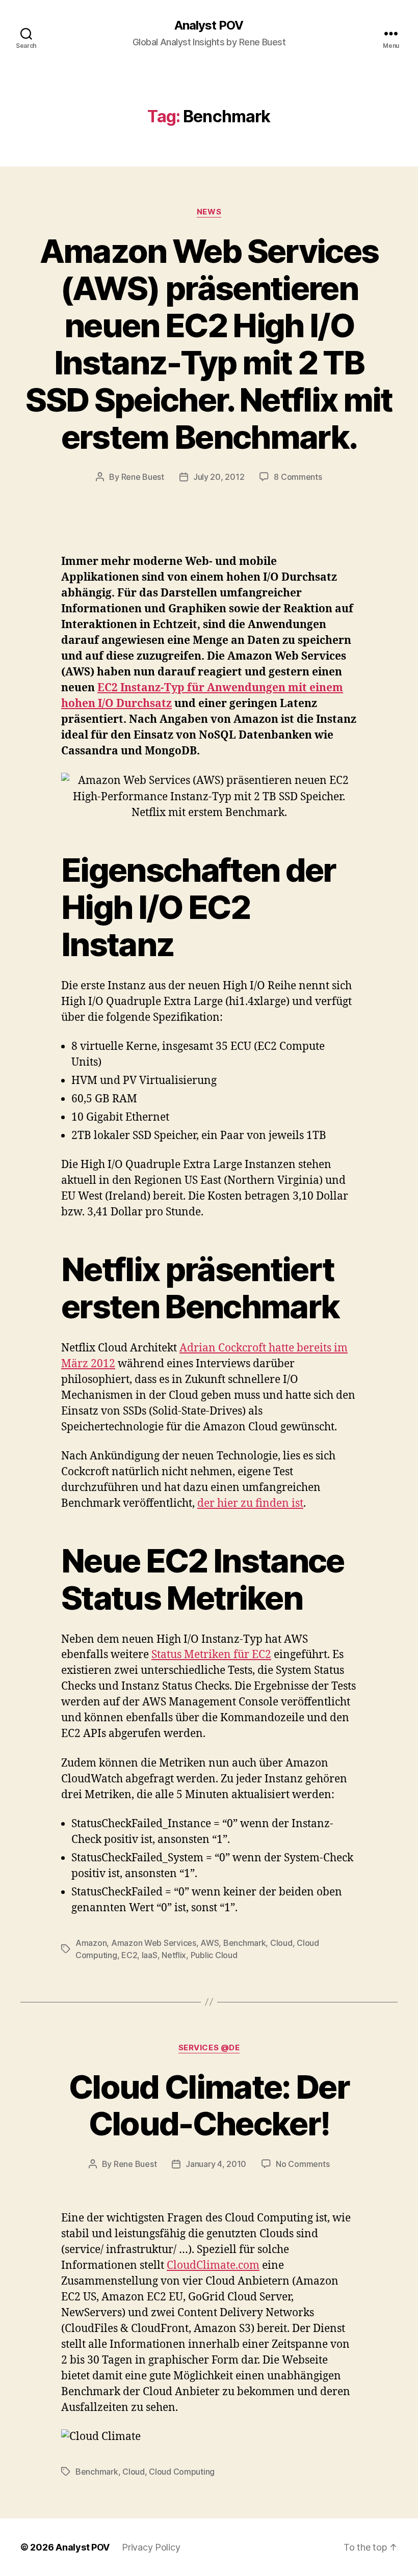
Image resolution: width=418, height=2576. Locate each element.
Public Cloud (214, 1955)
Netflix (174, 1955)
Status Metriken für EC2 (211, 1655)
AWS (210, 1943)
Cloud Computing (182, 2472)
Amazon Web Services (154, 1943)
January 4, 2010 (216, 2164)
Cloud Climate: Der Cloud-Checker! (209, 2105)
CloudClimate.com (213, 2266)
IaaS (150, 1955)
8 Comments (298, 477)
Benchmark (245, 1943)
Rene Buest (143, 477)
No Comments (303, 2164)
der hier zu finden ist (250, 1503)
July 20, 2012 (219, 477)
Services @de (209, 2048)
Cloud (281, 1943)
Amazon (91, 1943)
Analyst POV (209, 25)
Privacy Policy (151, 2547)
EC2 (129, 1955)
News (209, 212)
